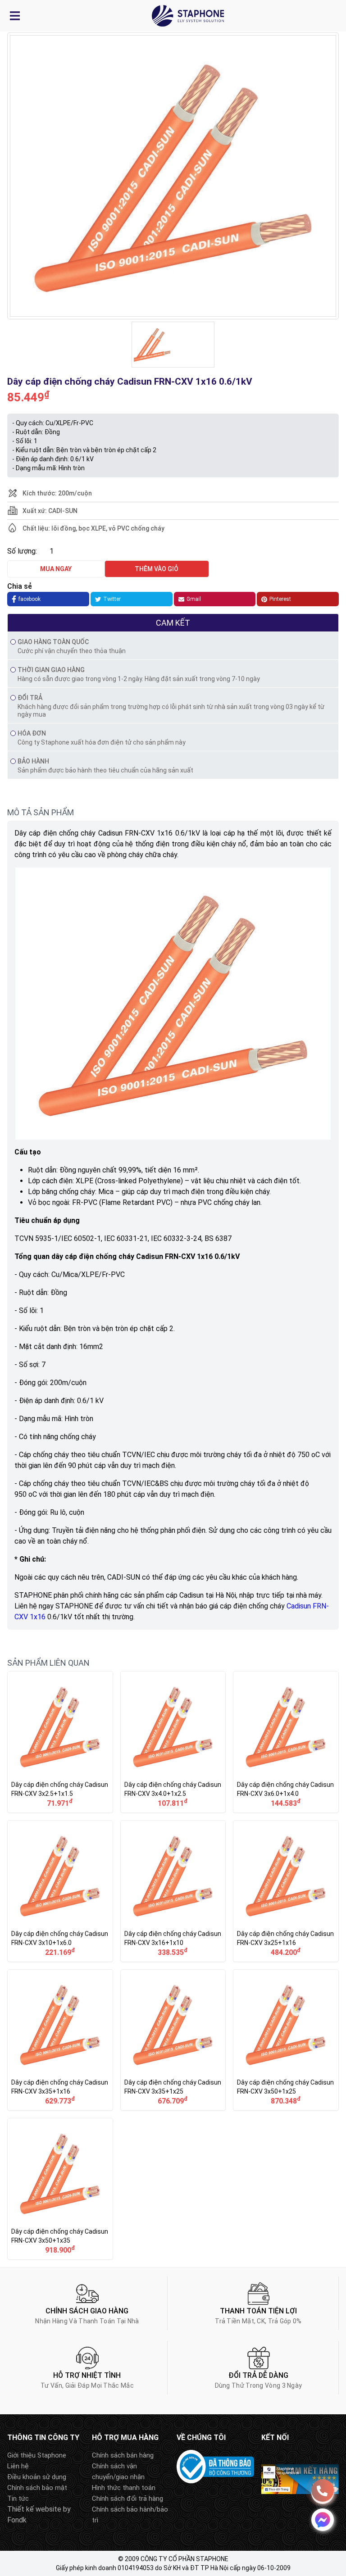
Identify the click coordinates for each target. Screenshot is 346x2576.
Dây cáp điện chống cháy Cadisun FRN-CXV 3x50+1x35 (60, 2189)
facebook (30, 599)
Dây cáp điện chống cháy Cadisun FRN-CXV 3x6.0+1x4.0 (286, 1742)
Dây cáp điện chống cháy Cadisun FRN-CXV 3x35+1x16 (60, 2040)
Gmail (194, 599)
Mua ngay (56, 569)
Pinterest (280, 599)
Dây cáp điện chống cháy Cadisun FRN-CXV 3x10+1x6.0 (60, 1891)
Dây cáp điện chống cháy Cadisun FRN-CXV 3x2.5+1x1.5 (60, 1742)
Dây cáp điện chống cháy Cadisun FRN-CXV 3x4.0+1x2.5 (173, 1742)
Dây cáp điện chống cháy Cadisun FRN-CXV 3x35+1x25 (173, 2040)
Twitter (112, 599)
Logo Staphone (188, 16)
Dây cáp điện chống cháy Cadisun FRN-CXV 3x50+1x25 (286, 2040)
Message (323, 2520)
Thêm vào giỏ (157, 569)
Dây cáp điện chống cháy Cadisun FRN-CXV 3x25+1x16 (286, 1891)
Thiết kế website (34, 2509)
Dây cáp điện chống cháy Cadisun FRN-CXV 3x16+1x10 (173, 1891)
